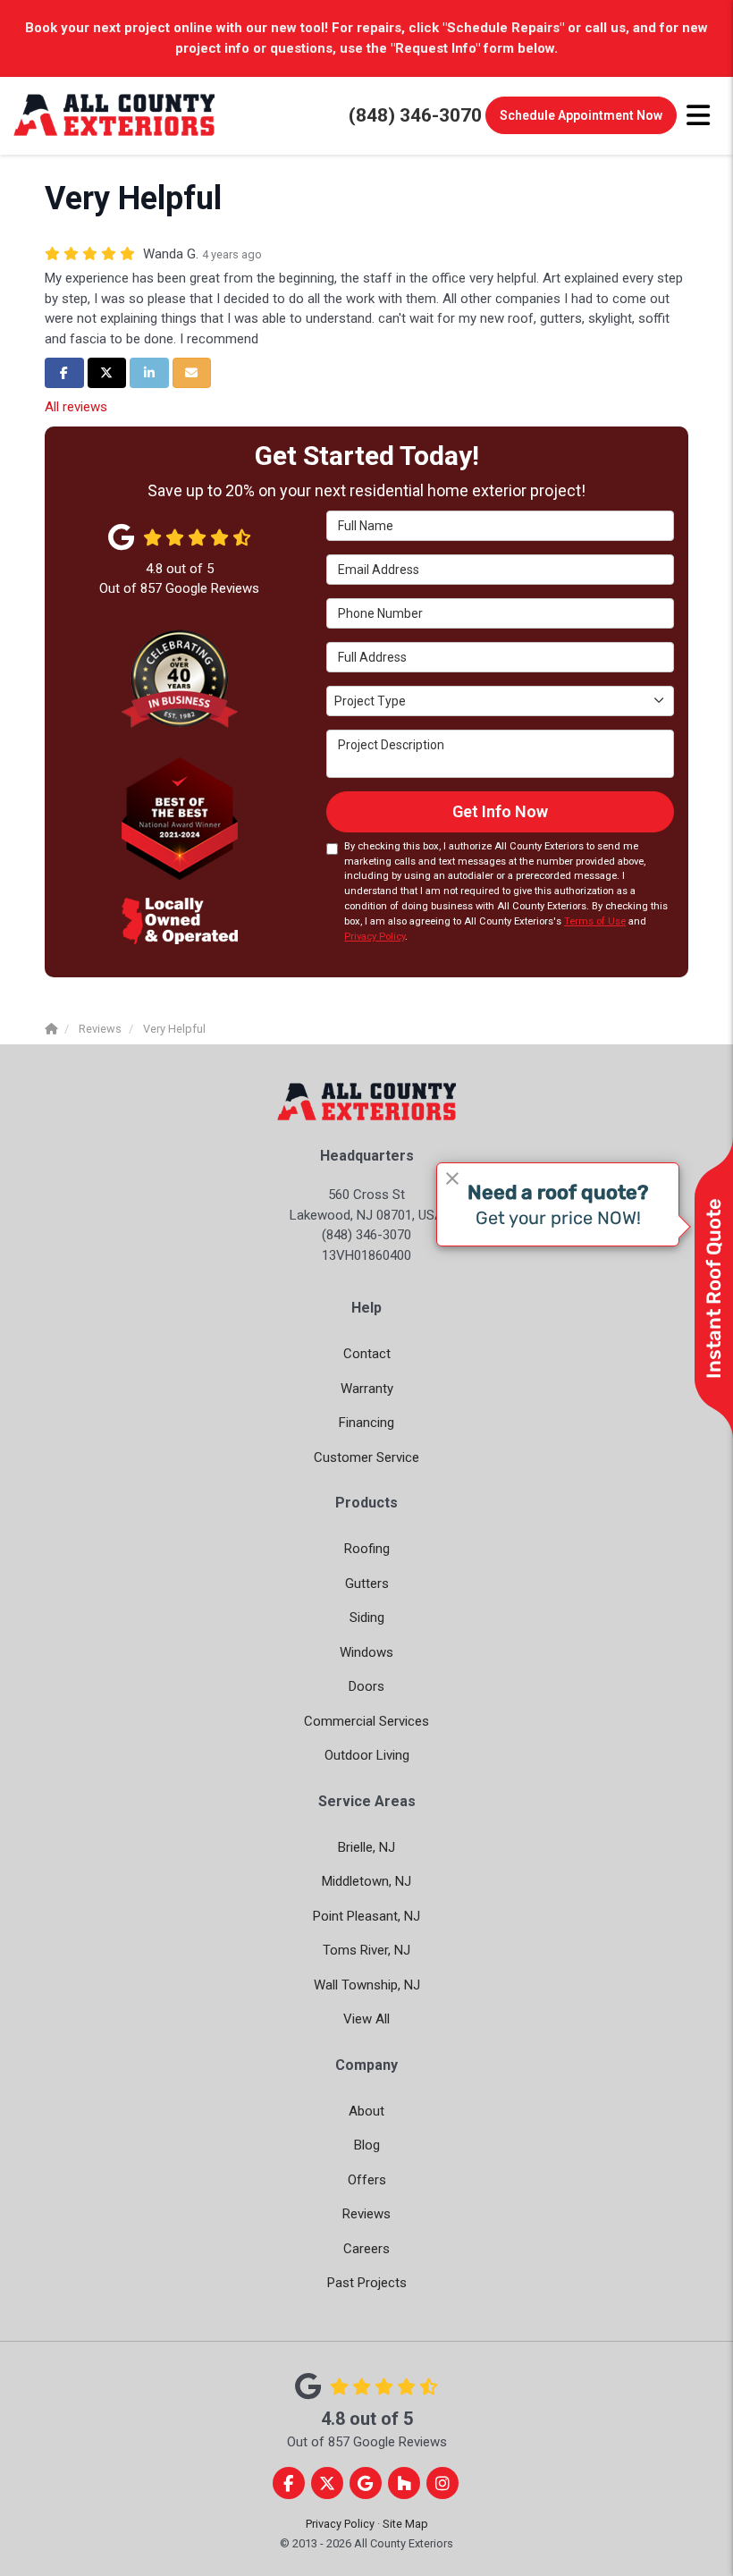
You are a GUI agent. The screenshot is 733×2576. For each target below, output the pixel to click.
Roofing (367, 1549)
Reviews (366, 2214)
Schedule (581, 115)
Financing (366, 1423)
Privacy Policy (375, 937)
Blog (367, 2145)
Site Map (405, 2524)
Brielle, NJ (366, 1847)
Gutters (367, 1584)
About (366, 2111)
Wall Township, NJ (367, 1985)
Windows (366, 1652)
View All (366, 2019)
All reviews (76, 407)
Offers (367, 2180)
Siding (367, 1617)
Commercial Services (366, 1721)
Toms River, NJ (366, 1950)
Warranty (367, 1389)
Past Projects (367, 2283)
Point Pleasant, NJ (366, 1916)
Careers (366, 2249)
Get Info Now (500, 811)
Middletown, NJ (366, 1881)
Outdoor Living (367, 1755)
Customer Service (366, 1457)
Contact (367, 1354)
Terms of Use (595, 921)
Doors (366, 1686)
